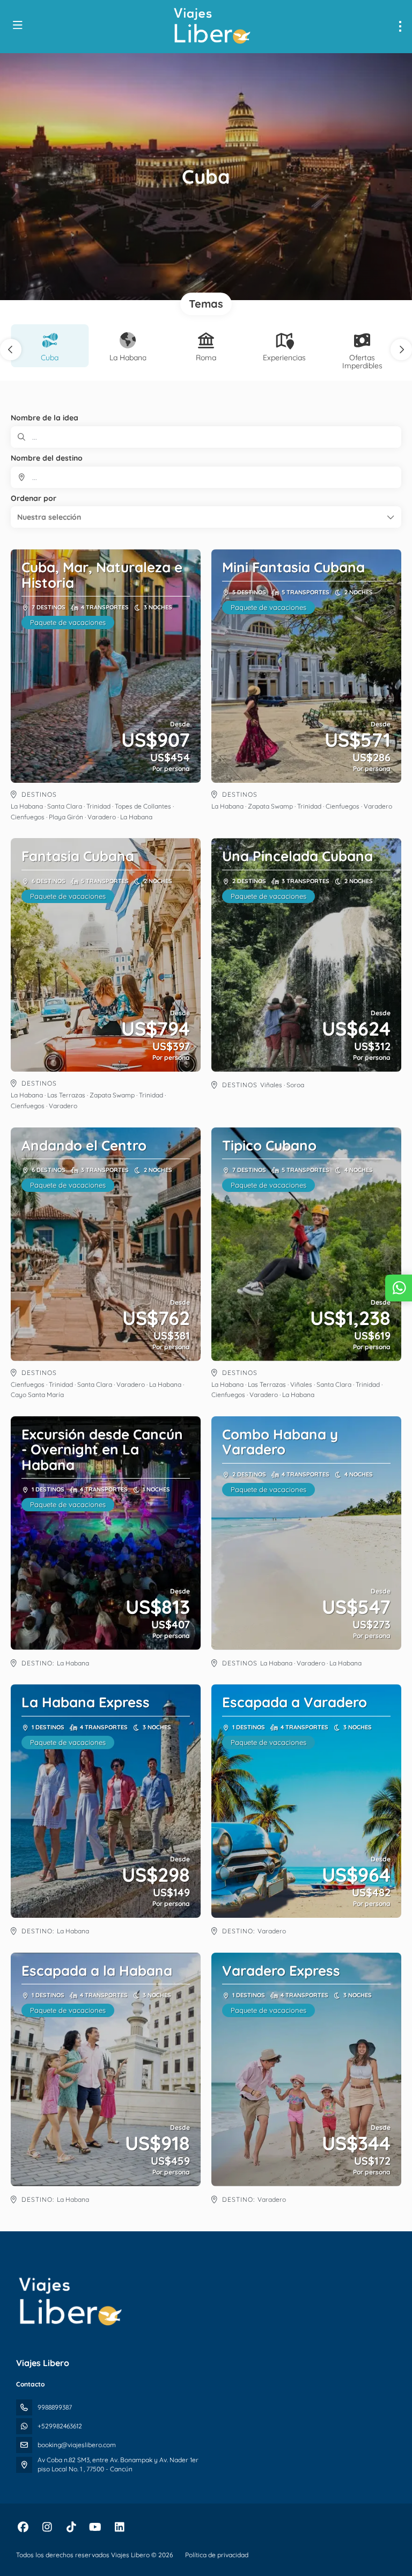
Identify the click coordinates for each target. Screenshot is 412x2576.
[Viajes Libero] (70, 2302)
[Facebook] (23, 2527)
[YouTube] (95, 2527)
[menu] (400, 26)
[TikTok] (71, 2527)
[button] (11, 350)
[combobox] (206, 477)
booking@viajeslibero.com (77, 2445)
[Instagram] (47, 2527)
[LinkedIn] (119, 2527)
